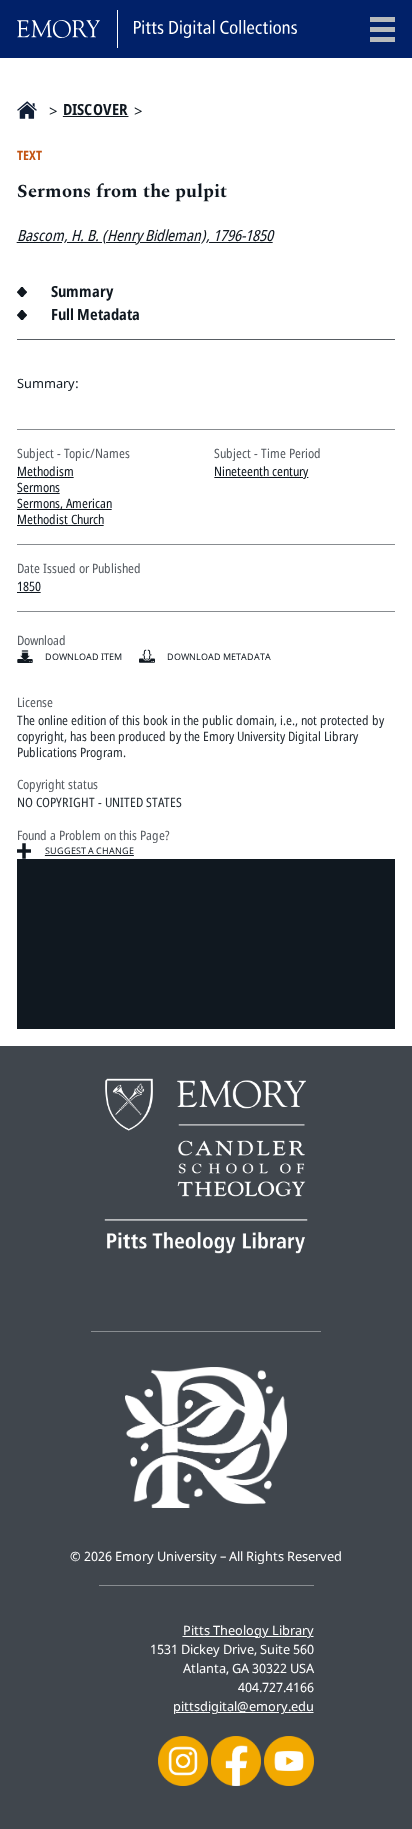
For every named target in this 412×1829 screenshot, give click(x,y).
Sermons (38, 487)
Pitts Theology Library (248, 1630)
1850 (29, 586)
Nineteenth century (261, 471)
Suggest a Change (89, 850)
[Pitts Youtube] (289, 1759)
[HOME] (27, 110)
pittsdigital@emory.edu (243, 1706)
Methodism (45, 471)
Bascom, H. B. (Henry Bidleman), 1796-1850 (145, 235)
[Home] (157, 29)
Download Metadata (219, 656)
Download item (83, 656)
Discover (96, 109)
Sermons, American (64, 503)
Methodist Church (60, 519)
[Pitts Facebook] (236, 1759)
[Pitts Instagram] (183, 1759)
